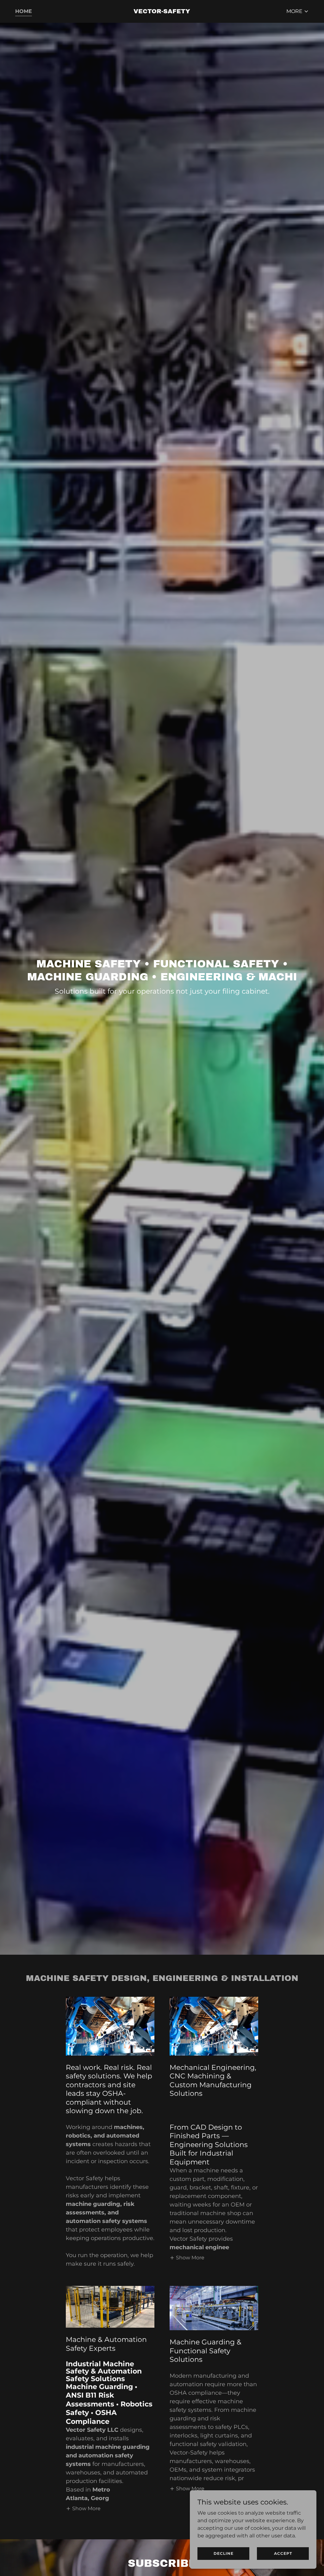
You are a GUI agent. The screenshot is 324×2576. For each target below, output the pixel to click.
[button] (298, 11)
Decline (224, 2553)
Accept (283, 2553)
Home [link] (24, 11)
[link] (162, 12)
